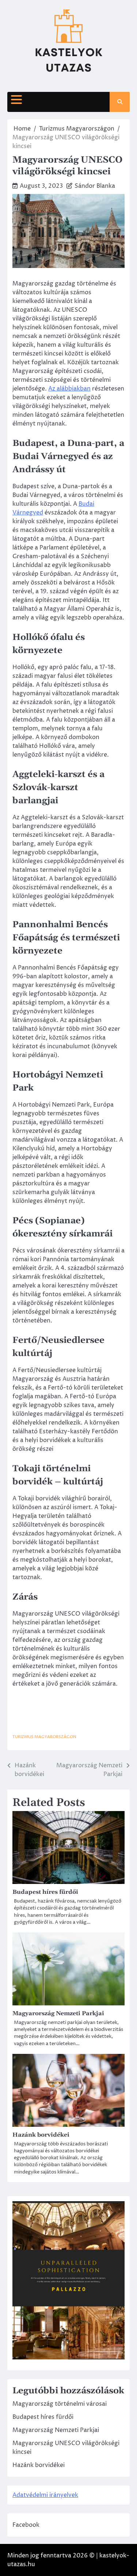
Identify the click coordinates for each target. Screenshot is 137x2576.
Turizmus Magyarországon (44, 1737)
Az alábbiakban (69, 389)
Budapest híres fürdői (45, 1892)
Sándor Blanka (95, 186)
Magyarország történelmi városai (60, 2404)
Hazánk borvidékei (41, 2135)
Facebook (26, 2525)
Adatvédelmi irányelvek (45, 2495)
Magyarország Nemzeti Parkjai (58, 2013)
